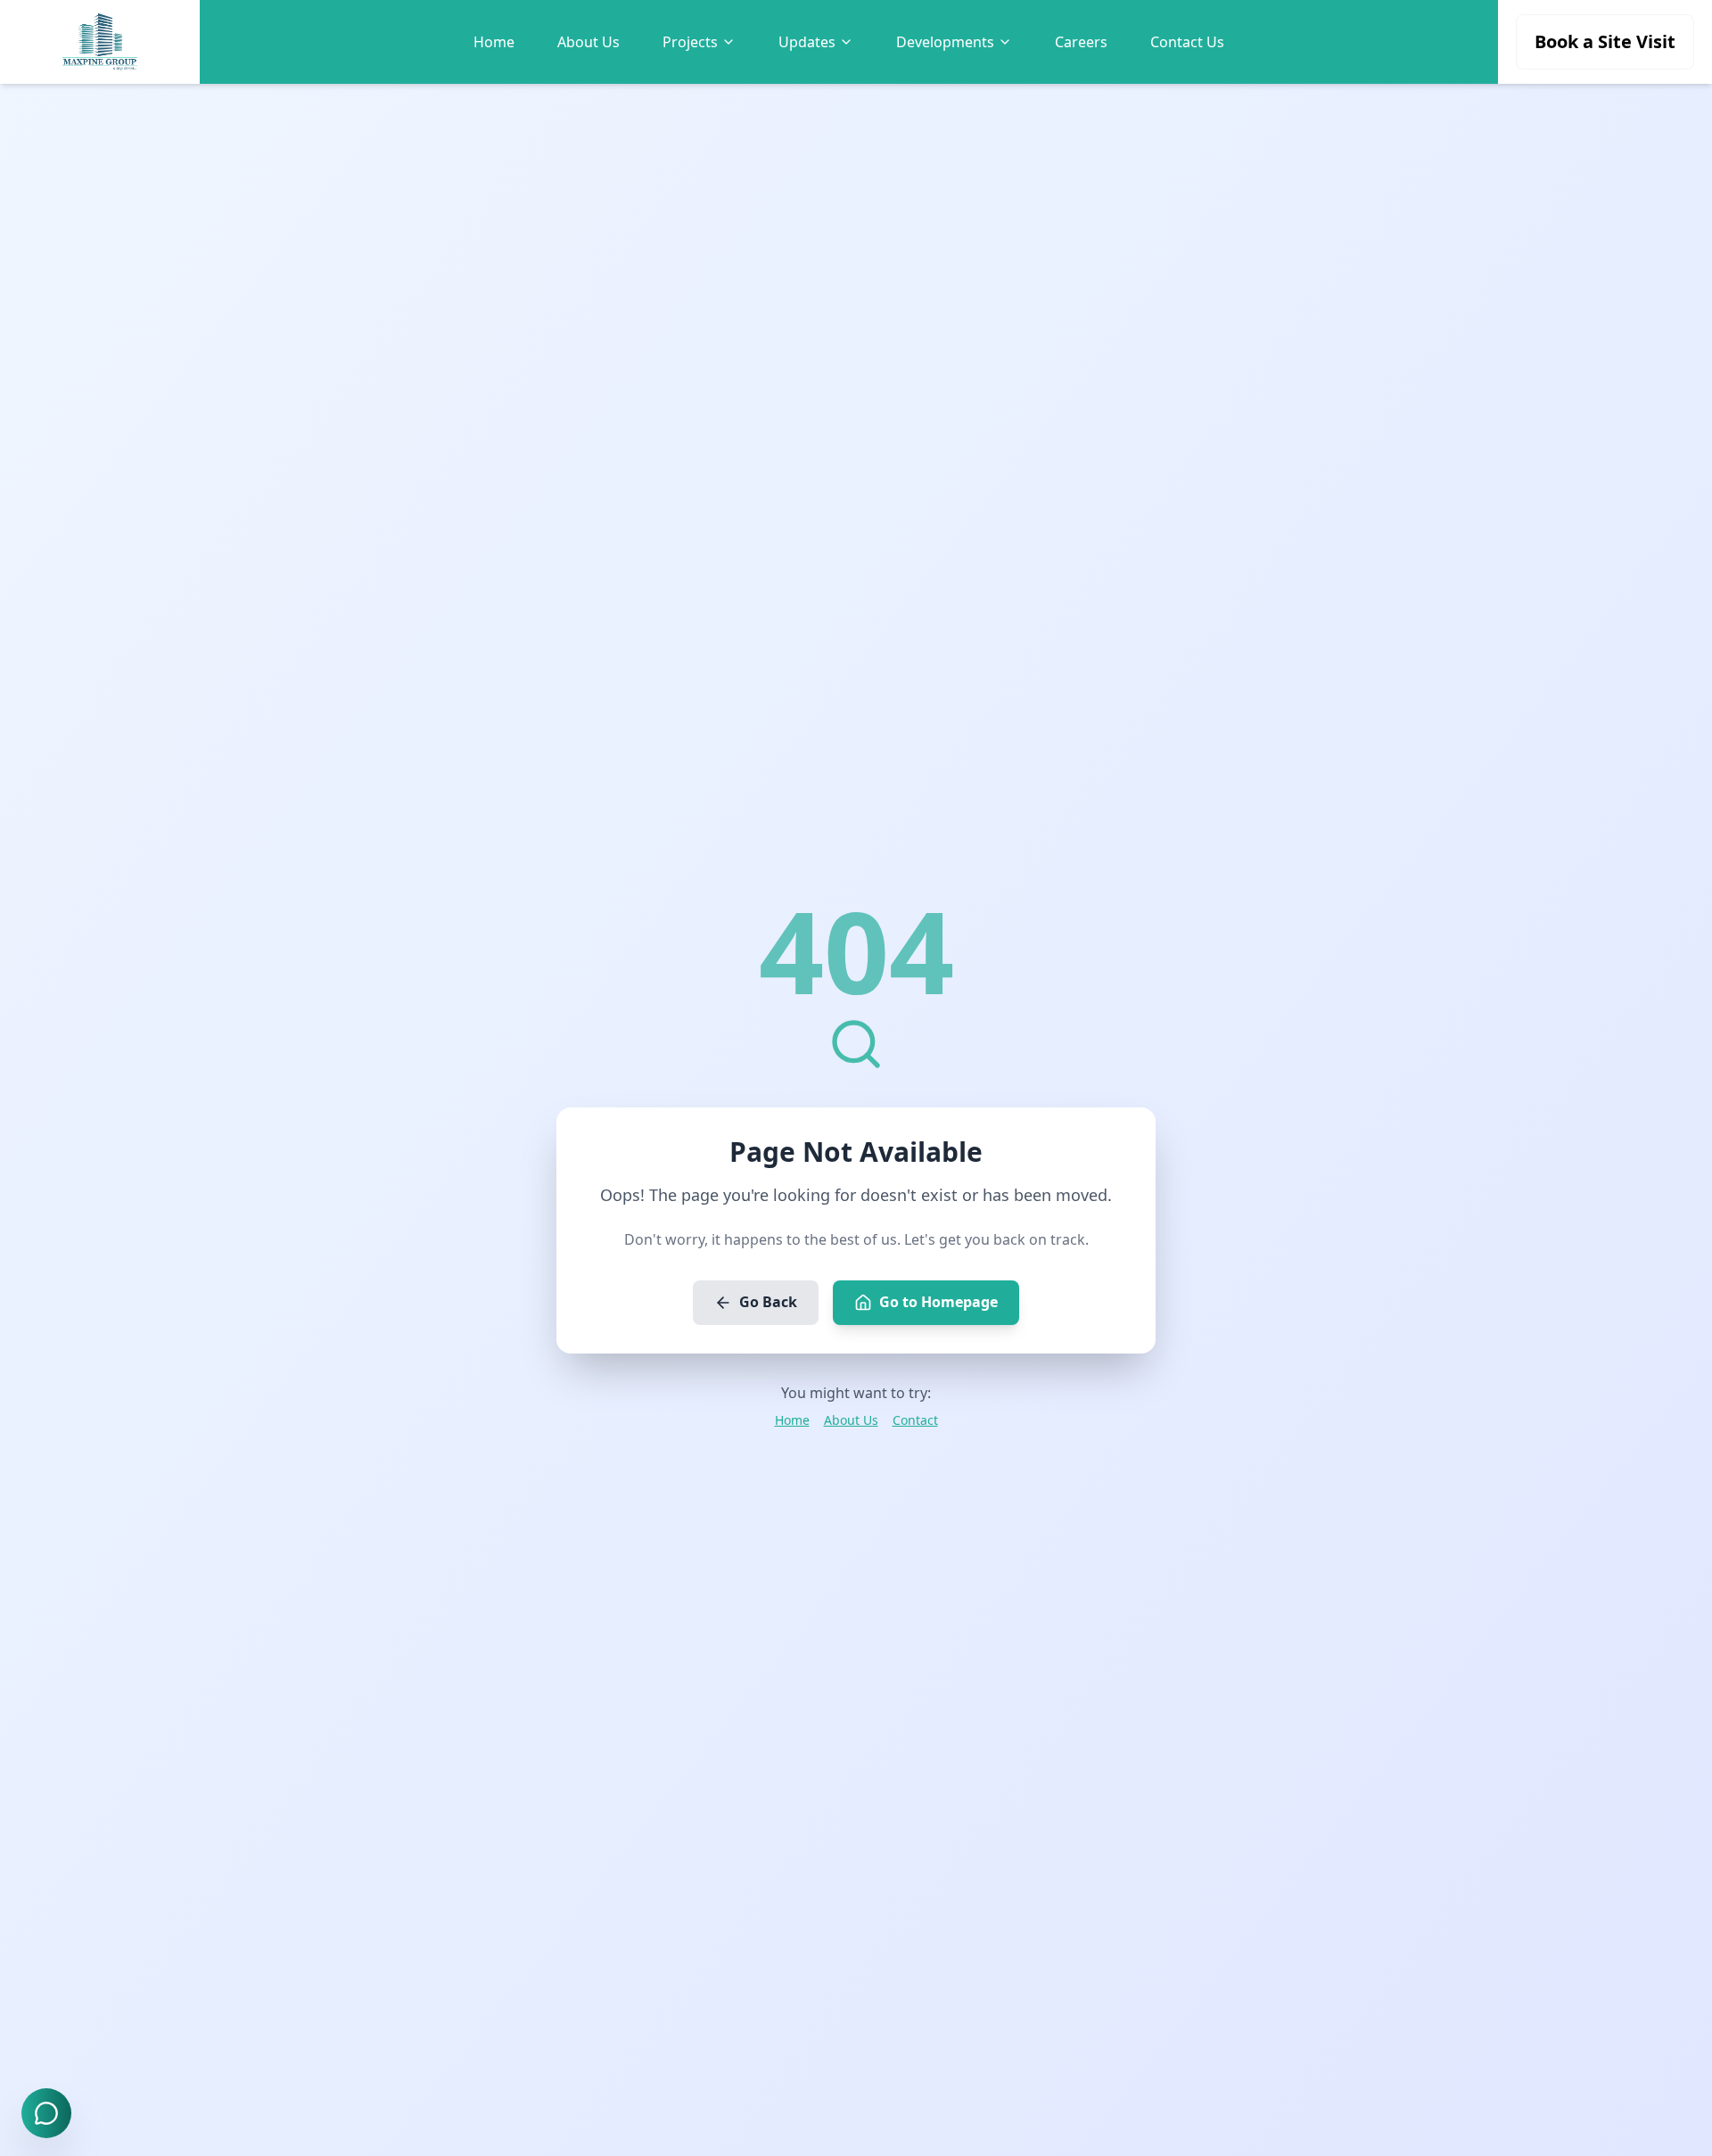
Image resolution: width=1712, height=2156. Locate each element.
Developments (945, 42)
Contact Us (1187, 42)
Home (494, 42)
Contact (915, 1420)
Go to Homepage (938, 1302)
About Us (588, 42)
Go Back (768, 1302)
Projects (690, 42)
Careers (1081, 42)
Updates (807, 42)
